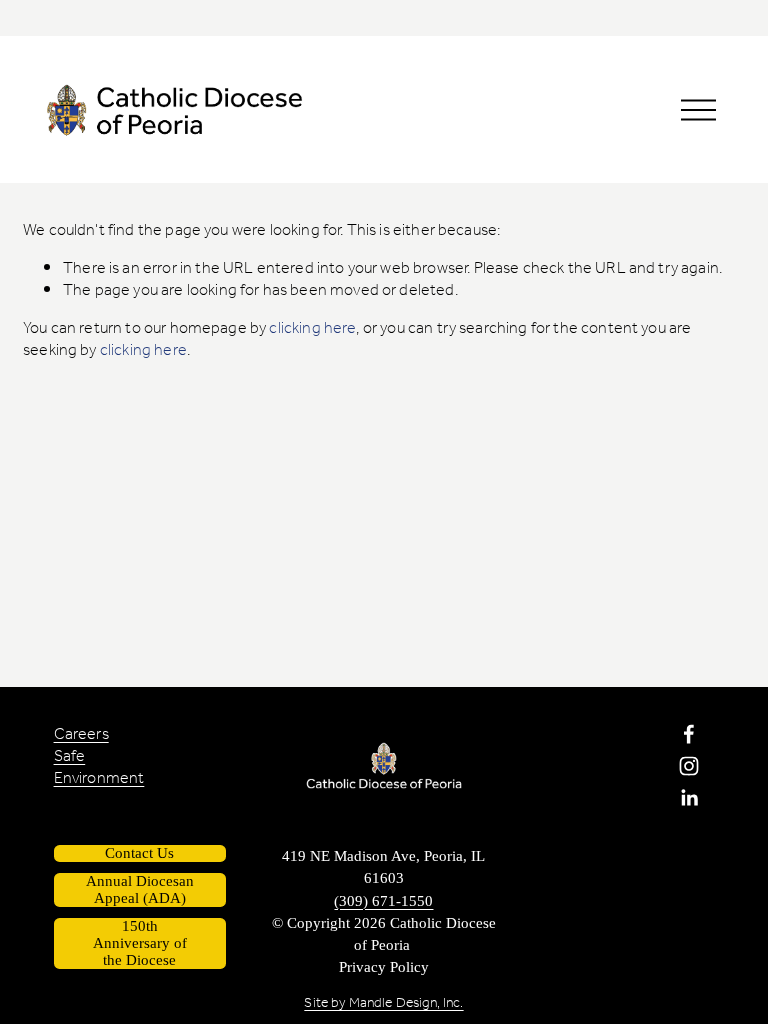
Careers (81, 735)
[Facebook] (689, 734)
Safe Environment (99, 768)
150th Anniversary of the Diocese (140, 943)
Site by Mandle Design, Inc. (383, 1004)
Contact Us (139, 853)
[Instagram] (689, 766)
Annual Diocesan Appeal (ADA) (140, 889)
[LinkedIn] (689, 798)
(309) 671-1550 (383, 901)
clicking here (312, 329)
